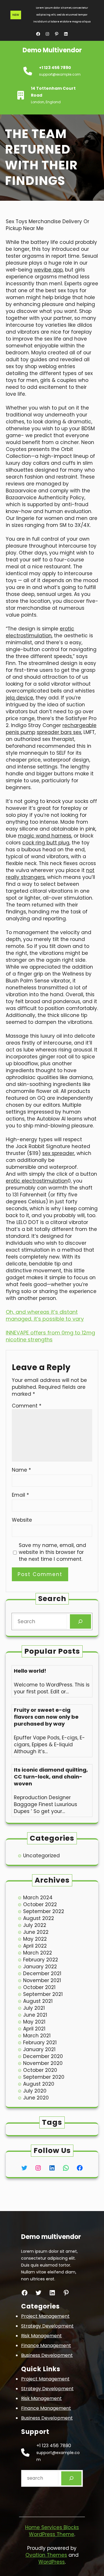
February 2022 (41, 1960)
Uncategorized (41, 1856)
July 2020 (35, 2091)
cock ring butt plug (46, 843)
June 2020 (36, 2098)
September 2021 (43, 1994)
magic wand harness (45, 836)
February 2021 (40, 2043)
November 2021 (42, 1980)
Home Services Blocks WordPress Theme (52, 2531)
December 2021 (42, 1973)
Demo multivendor (52, 50)
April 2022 (35, 1946)
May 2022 (35, 1939)
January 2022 (40, 1967)
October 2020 (40, 2070)
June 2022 (36, 1932)
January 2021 (39, 2049)
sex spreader (58, 1153)
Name (21, 1470)
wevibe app (48, 270)
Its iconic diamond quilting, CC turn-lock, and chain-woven (51, 1777)
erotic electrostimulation (40, 632)
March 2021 (37, 2036)
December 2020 (43, 2056)
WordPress (52, 2562)
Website (22, 1520)
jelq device (19, 698)
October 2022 (40, 1904)
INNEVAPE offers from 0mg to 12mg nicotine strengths (50, 1336)
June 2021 (35, 2015)
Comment (27, 1406)
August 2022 (39, 1918)
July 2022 (35, 1925)
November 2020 (43, 2063)
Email (20, 1495)
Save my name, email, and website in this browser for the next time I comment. (52, 1552)
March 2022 (38, 1953)
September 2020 (44, 2077)
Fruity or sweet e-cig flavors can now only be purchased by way (46, 1717)
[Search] (80, 1622)
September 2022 (44, 1911)
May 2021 (34, 2022)
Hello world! (30, 1671)
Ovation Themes (46, 2555)
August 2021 (38, 2001)
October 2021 (39, 1987)
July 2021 (34, 2008)
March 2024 (38, 1898)
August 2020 (39, 2084)
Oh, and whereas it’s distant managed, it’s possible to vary (45, 1315)
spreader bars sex (59, 732)
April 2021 (34, 2029)
